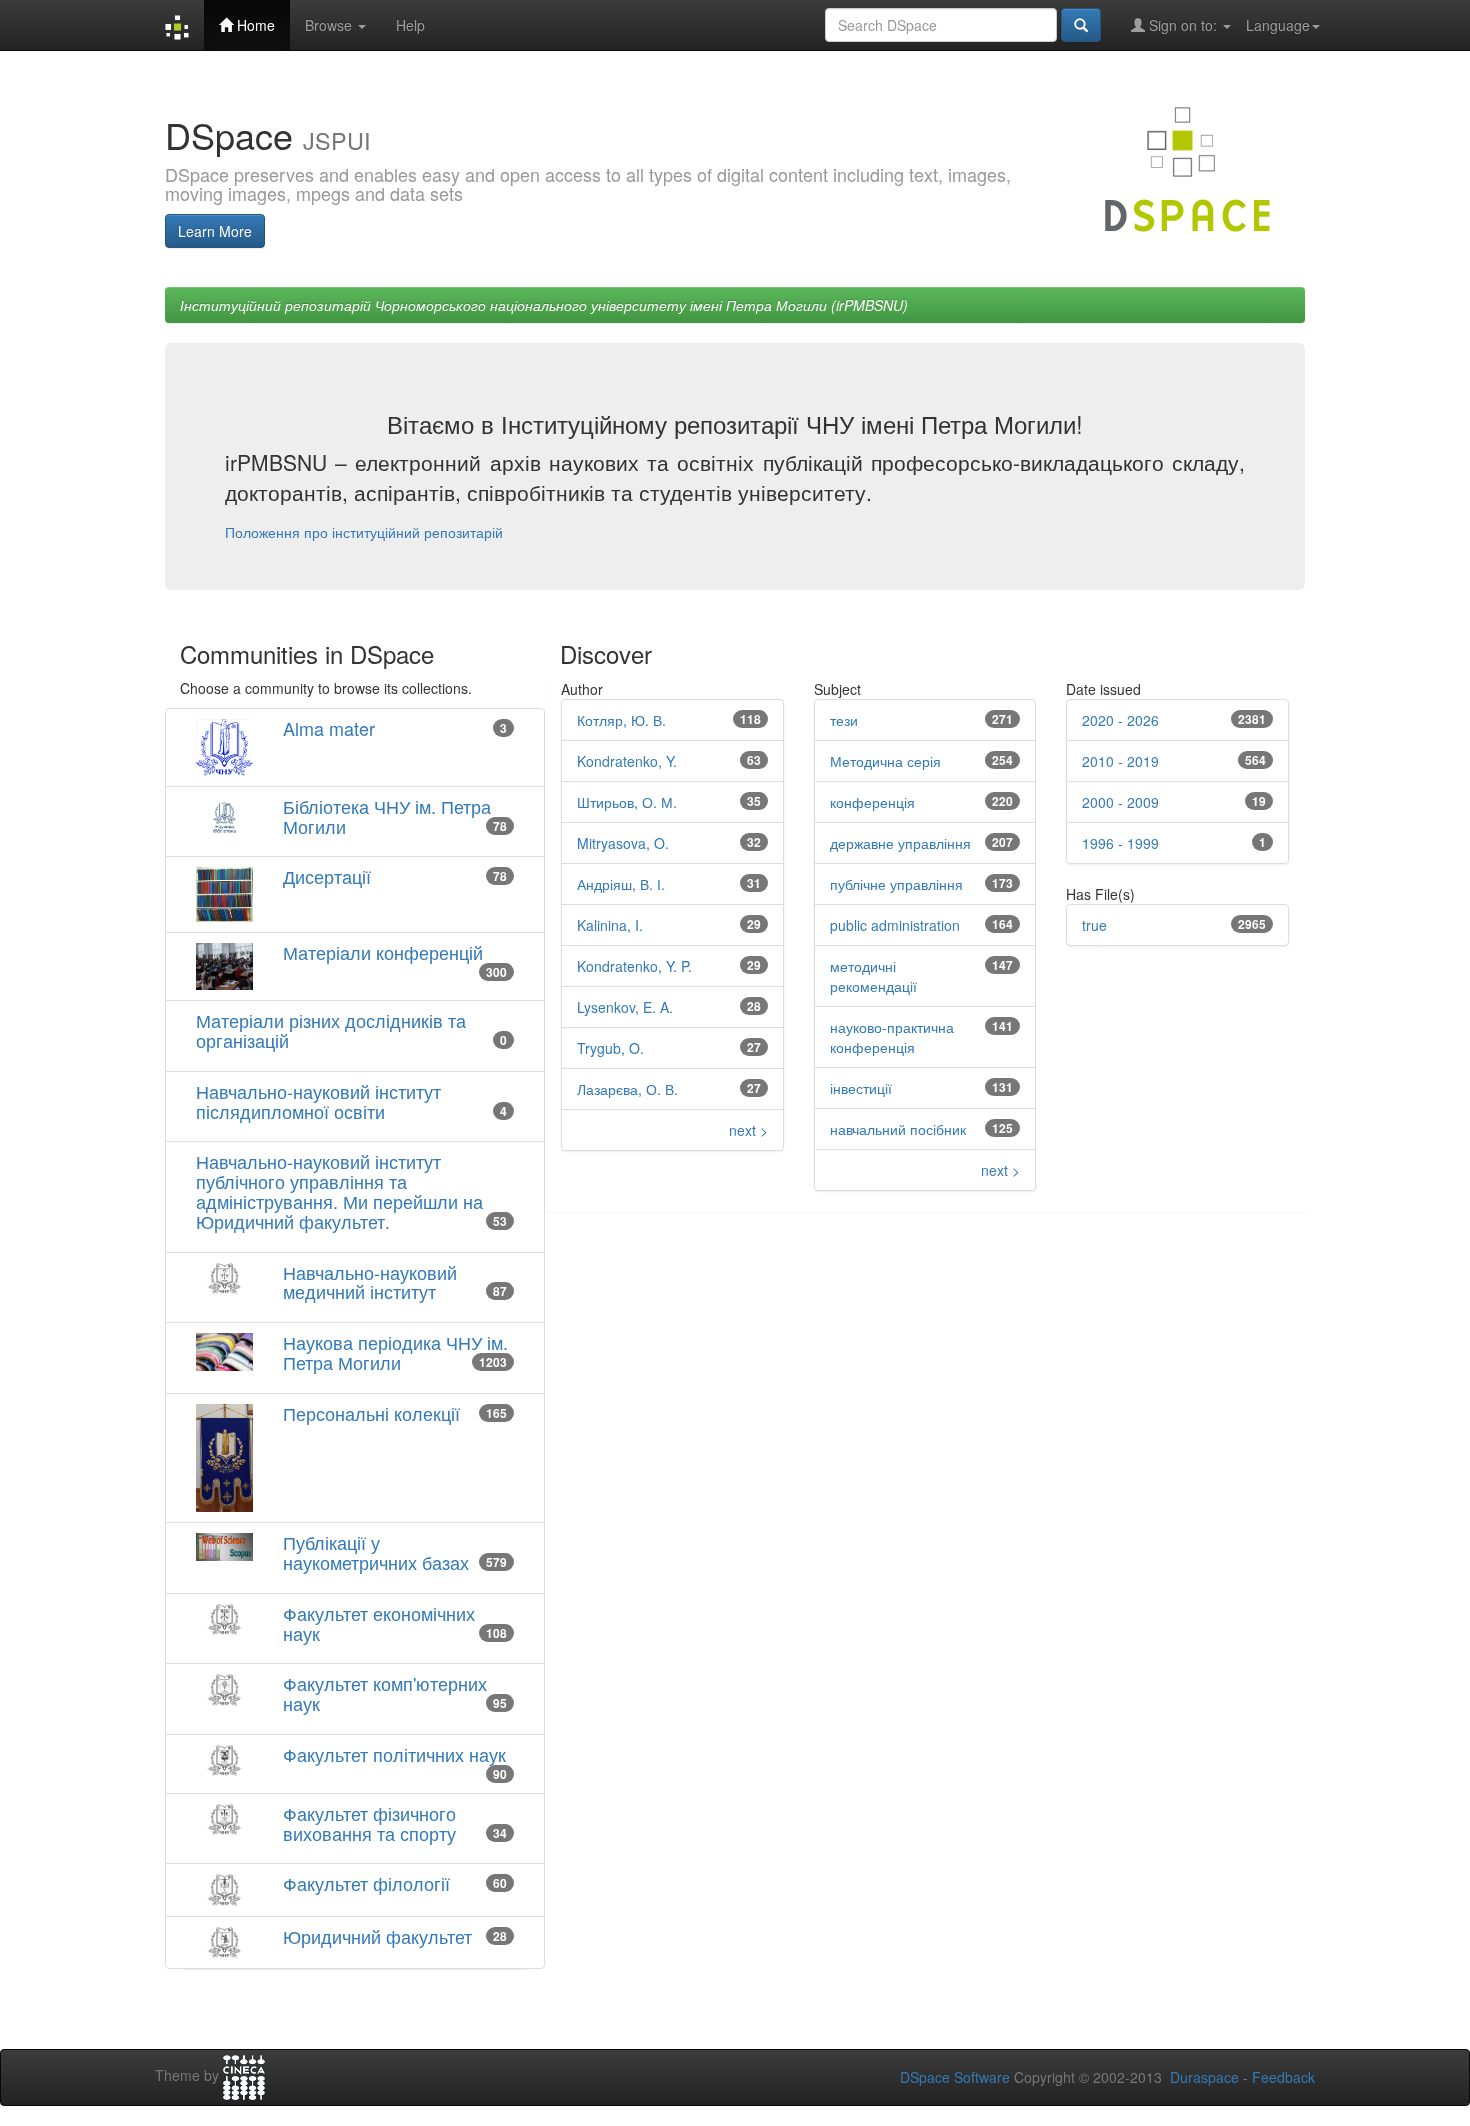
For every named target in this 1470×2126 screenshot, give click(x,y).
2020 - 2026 (1120, 720)
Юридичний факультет (377, 1936)
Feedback (1283, 2077)
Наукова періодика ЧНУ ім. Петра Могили (395, 1352)
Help (410, 25)
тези (844, 720)
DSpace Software (955, 2077)
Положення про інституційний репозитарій (364, 532)
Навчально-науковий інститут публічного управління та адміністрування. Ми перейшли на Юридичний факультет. (339, 1190)
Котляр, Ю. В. (621, 720)
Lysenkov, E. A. (625, 1007)
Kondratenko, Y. (627, 761)
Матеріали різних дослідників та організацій (331, 1030)
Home (254, 25)
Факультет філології (366, 1883)
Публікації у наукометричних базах (376, 1552)
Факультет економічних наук (379, 1623)
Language (1278, 25)
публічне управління (896, 884)
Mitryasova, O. (623, 843)
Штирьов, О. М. (627, 802)
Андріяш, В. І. (621, 884)
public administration (895, 925)
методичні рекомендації (873, 976)
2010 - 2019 (1120, 761)
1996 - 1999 (1120, 843)
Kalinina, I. (610, 925)
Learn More (215, 231)
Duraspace (1204, 2077)
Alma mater (329, 728)
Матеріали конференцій (383, 952)
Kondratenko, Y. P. (634, 966)
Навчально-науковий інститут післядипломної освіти (318, 1101)
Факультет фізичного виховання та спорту (369, 1823)
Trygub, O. (610, 1048)
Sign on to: (1183, 25)
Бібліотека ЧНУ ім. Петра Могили (387, 816)
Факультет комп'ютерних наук (385, 1693)
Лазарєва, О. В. (627, 1089)
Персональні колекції (371, 1413)
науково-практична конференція (892, 1037)
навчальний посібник (898, 1129)
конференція (872, 802)
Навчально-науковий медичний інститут (370, 1282)
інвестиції (861, 1088)
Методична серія (885, 761)
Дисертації (327, 876)
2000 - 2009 (1120, 802)
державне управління (900, 843)
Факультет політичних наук (394, 1754)
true (1094, 925)
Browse (330, 25)
